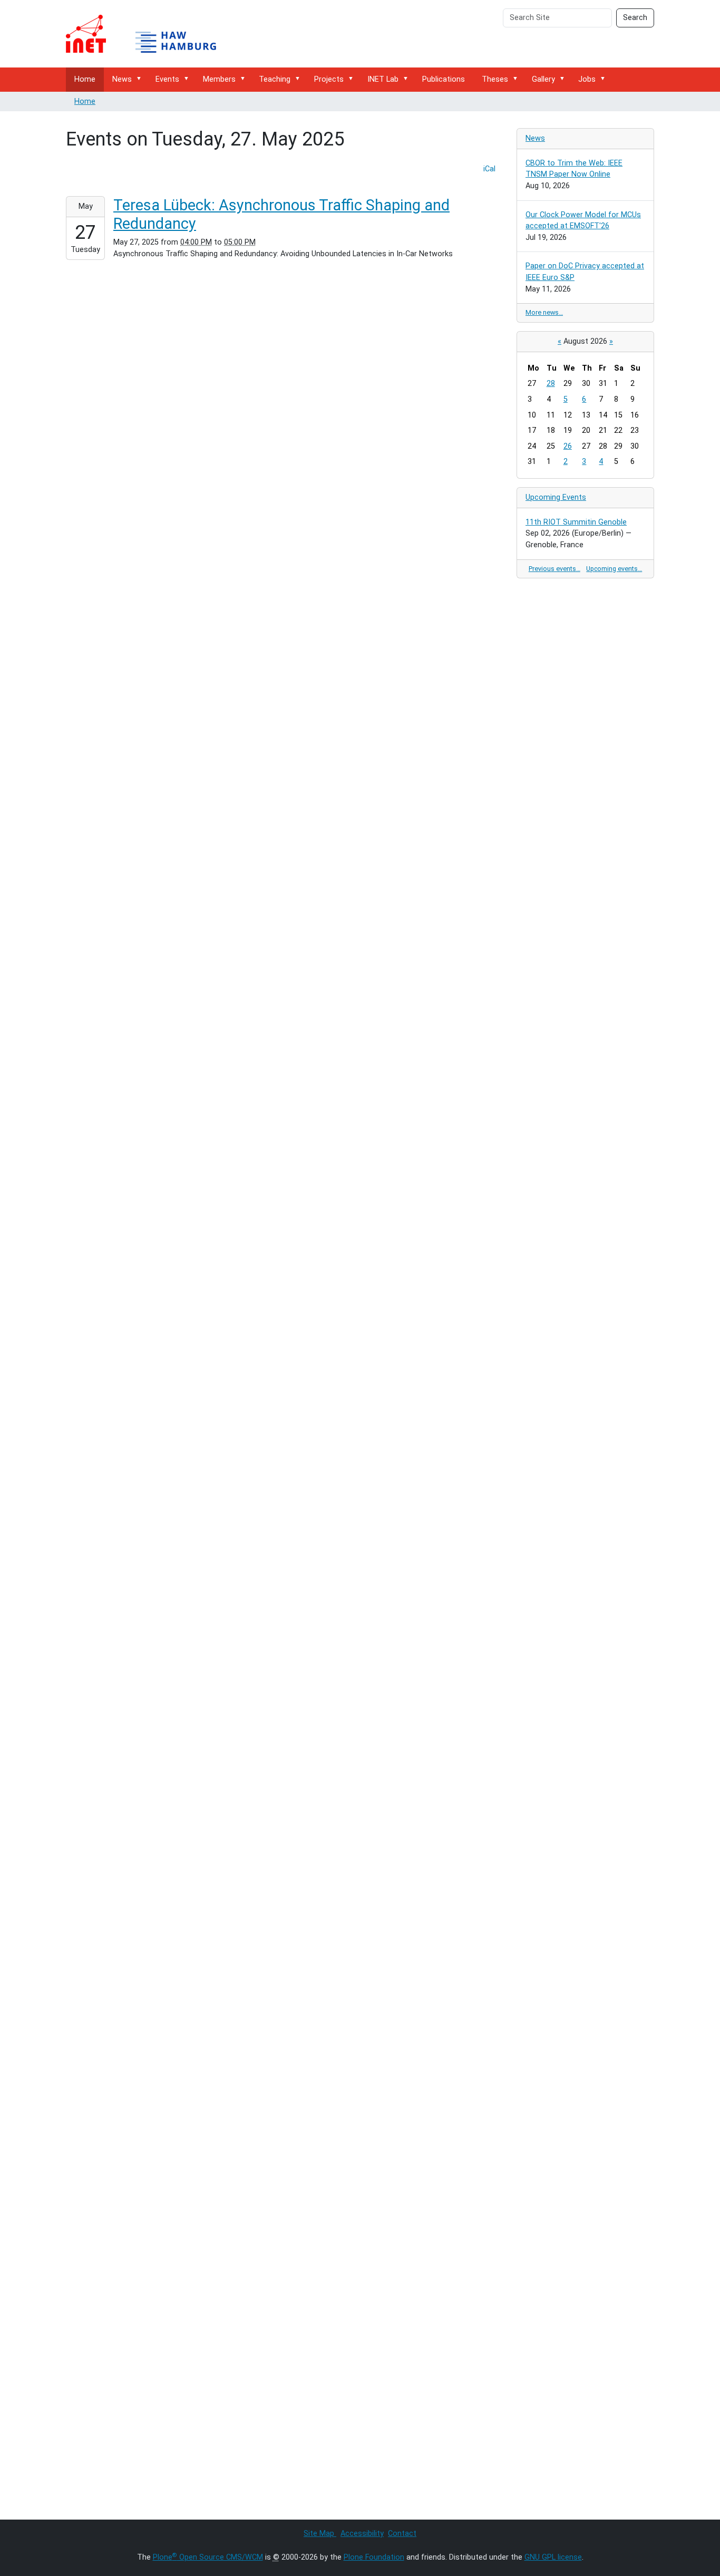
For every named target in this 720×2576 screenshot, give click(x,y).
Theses (495, 79)
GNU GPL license (553, 2557)
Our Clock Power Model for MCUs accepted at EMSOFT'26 (583, 221)
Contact (402, 2534)
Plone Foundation (374, 2557)
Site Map (320, 2534)
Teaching (275, 79)
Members (219, 79)
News (122, 79)
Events (167, 79)
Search (635, 18)
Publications (444, 79)
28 (551, 384)
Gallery (543, 79)
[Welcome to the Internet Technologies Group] (150, 34)
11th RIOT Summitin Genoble (576, 522)
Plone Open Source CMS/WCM (208, 2557)
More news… (544, 312)
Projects (329, 79)
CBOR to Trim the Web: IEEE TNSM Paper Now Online (574, 169)
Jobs (587, 79)
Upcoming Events (556, 497)
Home (85, 79)
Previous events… (554, 569)
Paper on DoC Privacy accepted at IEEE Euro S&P (585, 272)
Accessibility (362, 2534)
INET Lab (383, 79)
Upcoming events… (614, 569)
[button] (141, 79)
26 (568, 446)
